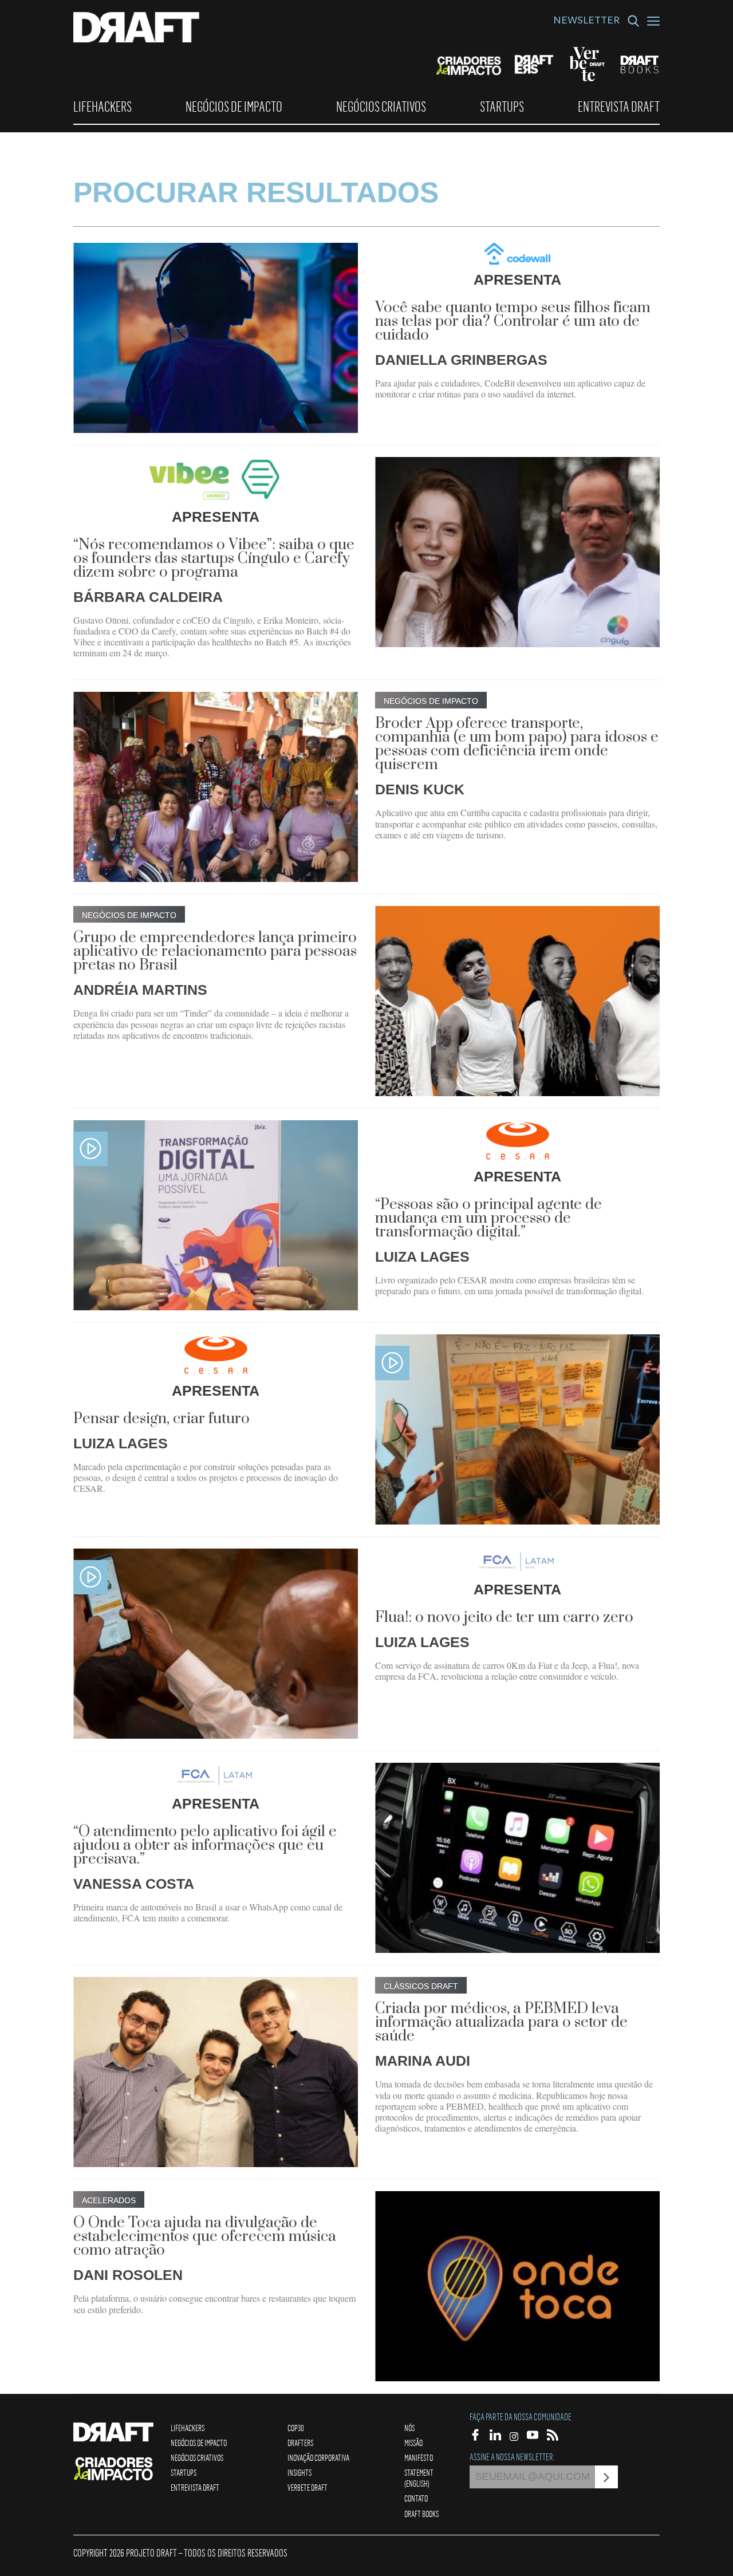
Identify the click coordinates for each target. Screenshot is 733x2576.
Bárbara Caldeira (148, 597)
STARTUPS (502, 107)
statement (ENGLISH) (419, 2478)
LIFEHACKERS (103, 107)
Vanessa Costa (134, 1884)
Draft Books (421, 2514)
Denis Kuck (420, 789)
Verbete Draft (308, 2487)
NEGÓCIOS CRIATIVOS (381, 107)
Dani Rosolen (128, 2275)
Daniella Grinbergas (461, 360)
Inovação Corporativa (318, 2457)
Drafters (300, 2443)
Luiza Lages (422, 1257)
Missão (413, 2443)
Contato (416, 2498)
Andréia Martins (140, 990)
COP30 (296, 2428)
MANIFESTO (419, 2457)
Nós (409, 2428)
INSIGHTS (299, 2472)
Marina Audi (423, 2061)
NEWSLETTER (586, 22)
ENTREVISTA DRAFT (619, 107)
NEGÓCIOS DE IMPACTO (234, 107)
